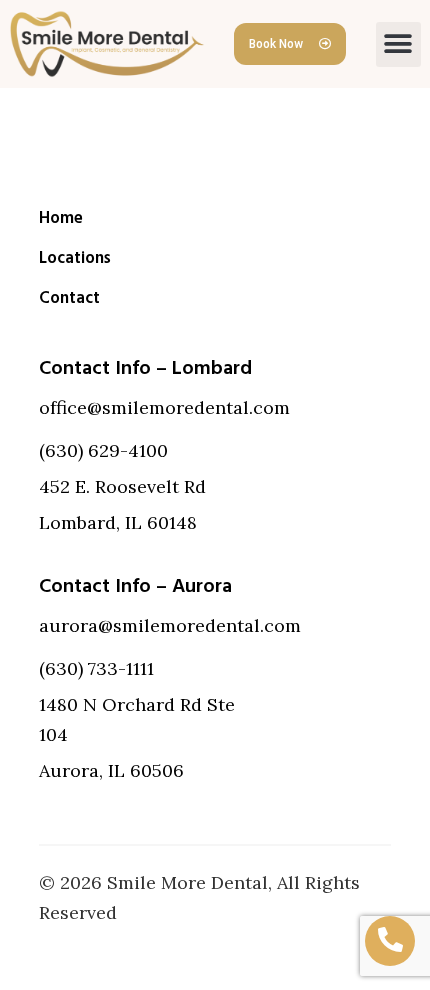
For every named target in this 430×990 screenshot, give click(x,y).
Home (61, 218)
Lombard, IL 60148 (118, 522)
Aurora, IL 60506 (111, 770)
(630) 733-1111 (96, 668)
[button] (398, 44)
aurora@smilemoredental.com (170, 625)
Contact (69, 298)
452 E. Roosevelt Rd (122, 486)
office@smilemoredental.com (164, 407)
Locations (75, 258)
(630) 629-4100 (103, 450)
